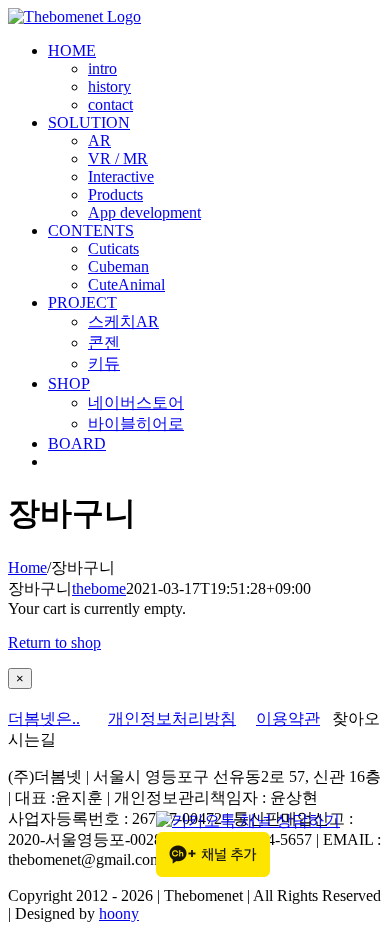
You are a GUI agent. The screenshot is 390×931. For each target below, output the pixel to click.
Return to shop (54, 642)
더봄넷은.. (44, 718)
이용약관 (288, 718)
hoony (119, 913)
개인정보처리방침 (172, 718)
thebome (99, 588)
